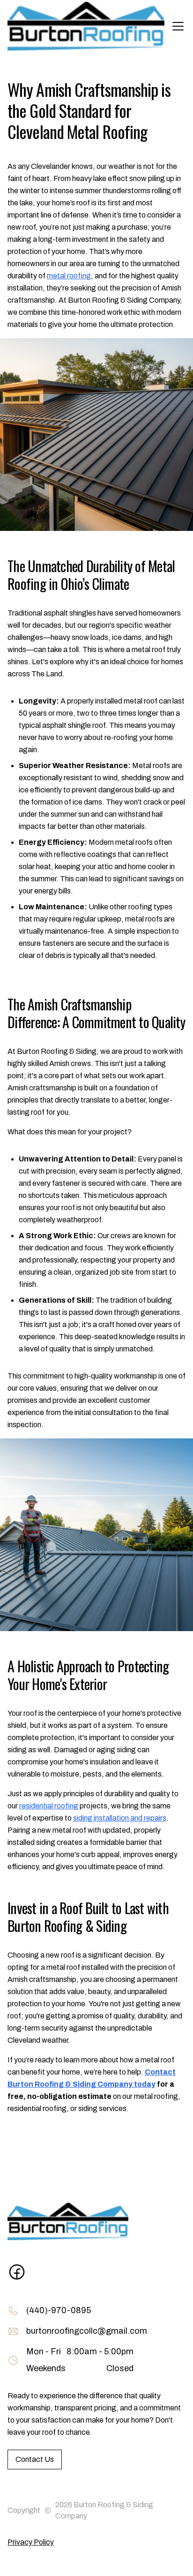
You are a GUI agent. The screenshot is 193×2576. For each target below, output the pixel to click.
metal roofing (69, 276)
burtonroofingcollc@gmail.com (87, 2331)
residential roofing (49, 1806)
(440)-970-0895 (59, 2310)
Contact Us (35, 2459)
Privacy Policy (31, 2542)
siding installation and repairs (120, 1818)
